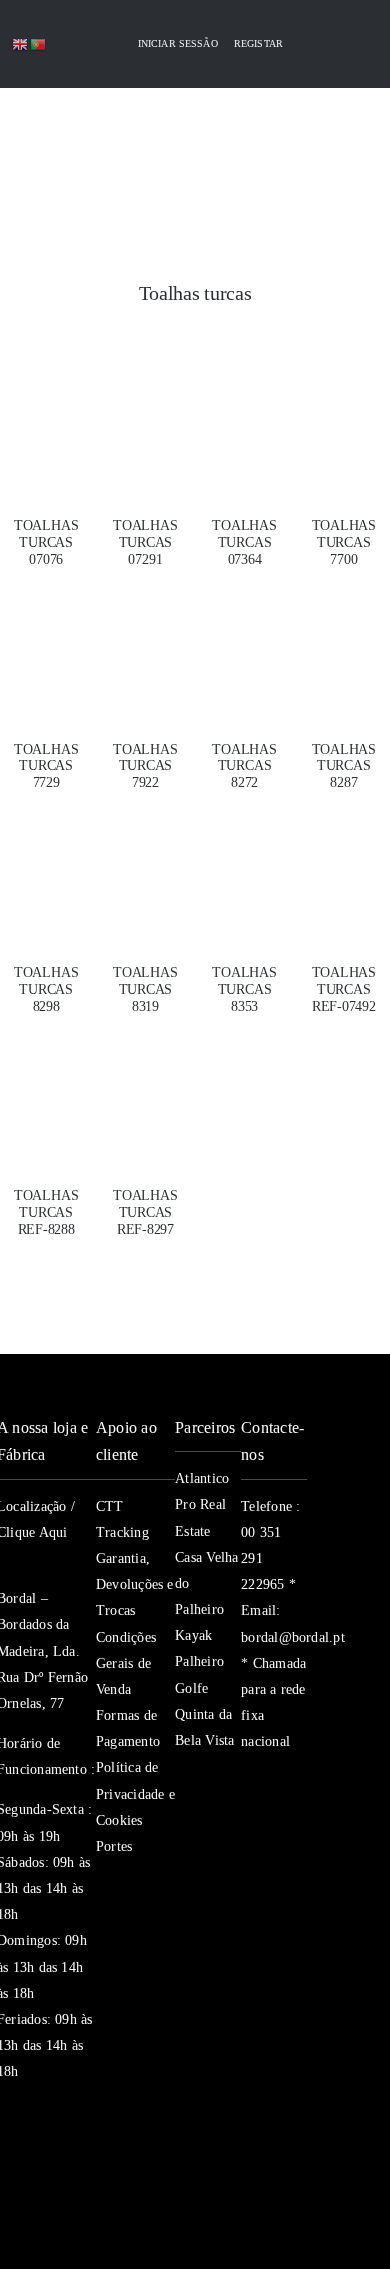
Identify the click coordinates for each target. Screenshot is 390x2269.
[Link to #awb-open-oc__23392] (58, 133)
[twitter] (285, 1781)
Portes (114, 1846)
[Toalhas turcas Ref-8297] (145, 1088)
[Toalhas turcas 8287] (343, 642)
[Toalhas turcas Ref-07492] (343, 865)
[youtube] (285, 1821)
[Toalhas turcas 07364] (244, 418)
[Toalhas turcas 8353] (244, 865)
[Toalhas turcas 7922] (145, 642)
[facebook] (249, 1781)
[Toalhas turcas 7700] (343, 418)
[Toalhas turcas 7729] (46, 642)
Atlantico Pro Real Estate (202, 1504)
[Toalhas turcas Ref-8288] (46, 1088)
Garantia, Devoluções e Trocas (135, 1584)
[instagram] (249, 1821)
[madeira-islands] (42, 2194)
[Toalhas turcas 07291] (145, 418)
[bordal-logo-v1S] (160, 198)
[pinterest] (249, 1861)
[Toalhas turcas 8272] (244, 642)
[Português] (39, 43)
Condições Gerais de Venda (126, 1663)
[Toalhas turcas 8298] (46, 865)
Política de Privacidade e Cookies (135, 1793)
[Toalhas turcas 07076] (46, 418)
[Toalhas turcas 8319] (145, 865)
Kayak (193, 1635)
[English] (21, 43)
